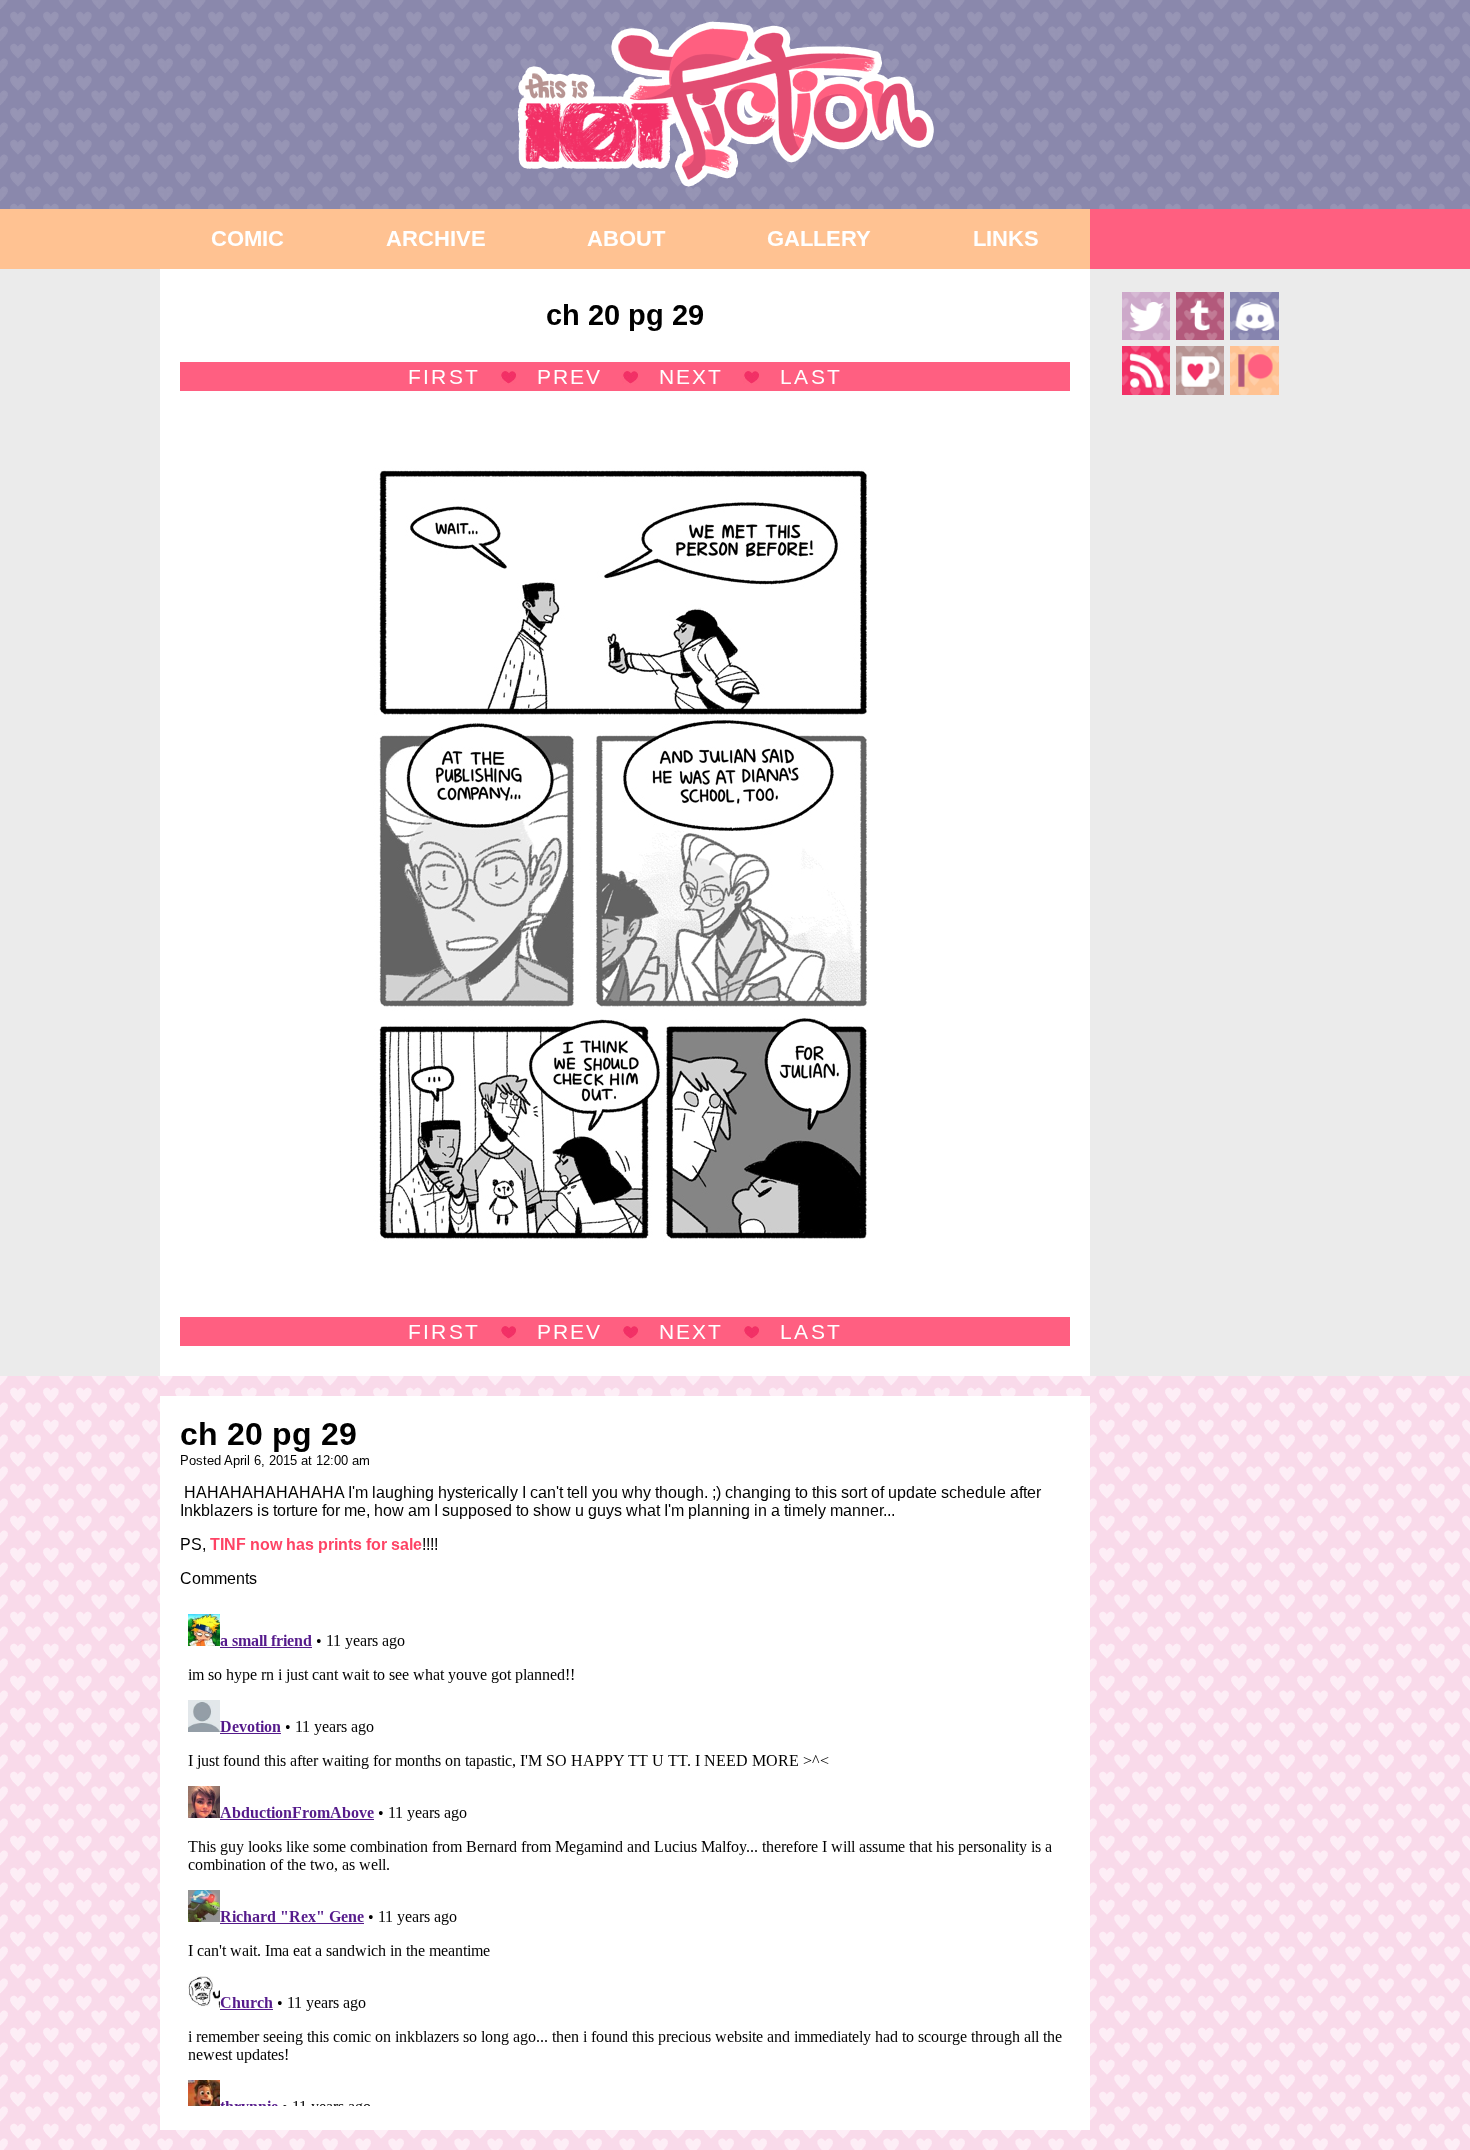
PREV (569, 376)
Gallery (819, 238)
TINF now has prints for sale (316, 1544)
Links (1006, 238)
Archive (436, 238)
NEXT (691, 376)
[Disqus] (625, 1856)
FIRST (443, 376)
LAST (810, 376)
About (626, 238)
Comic (247, 238)
